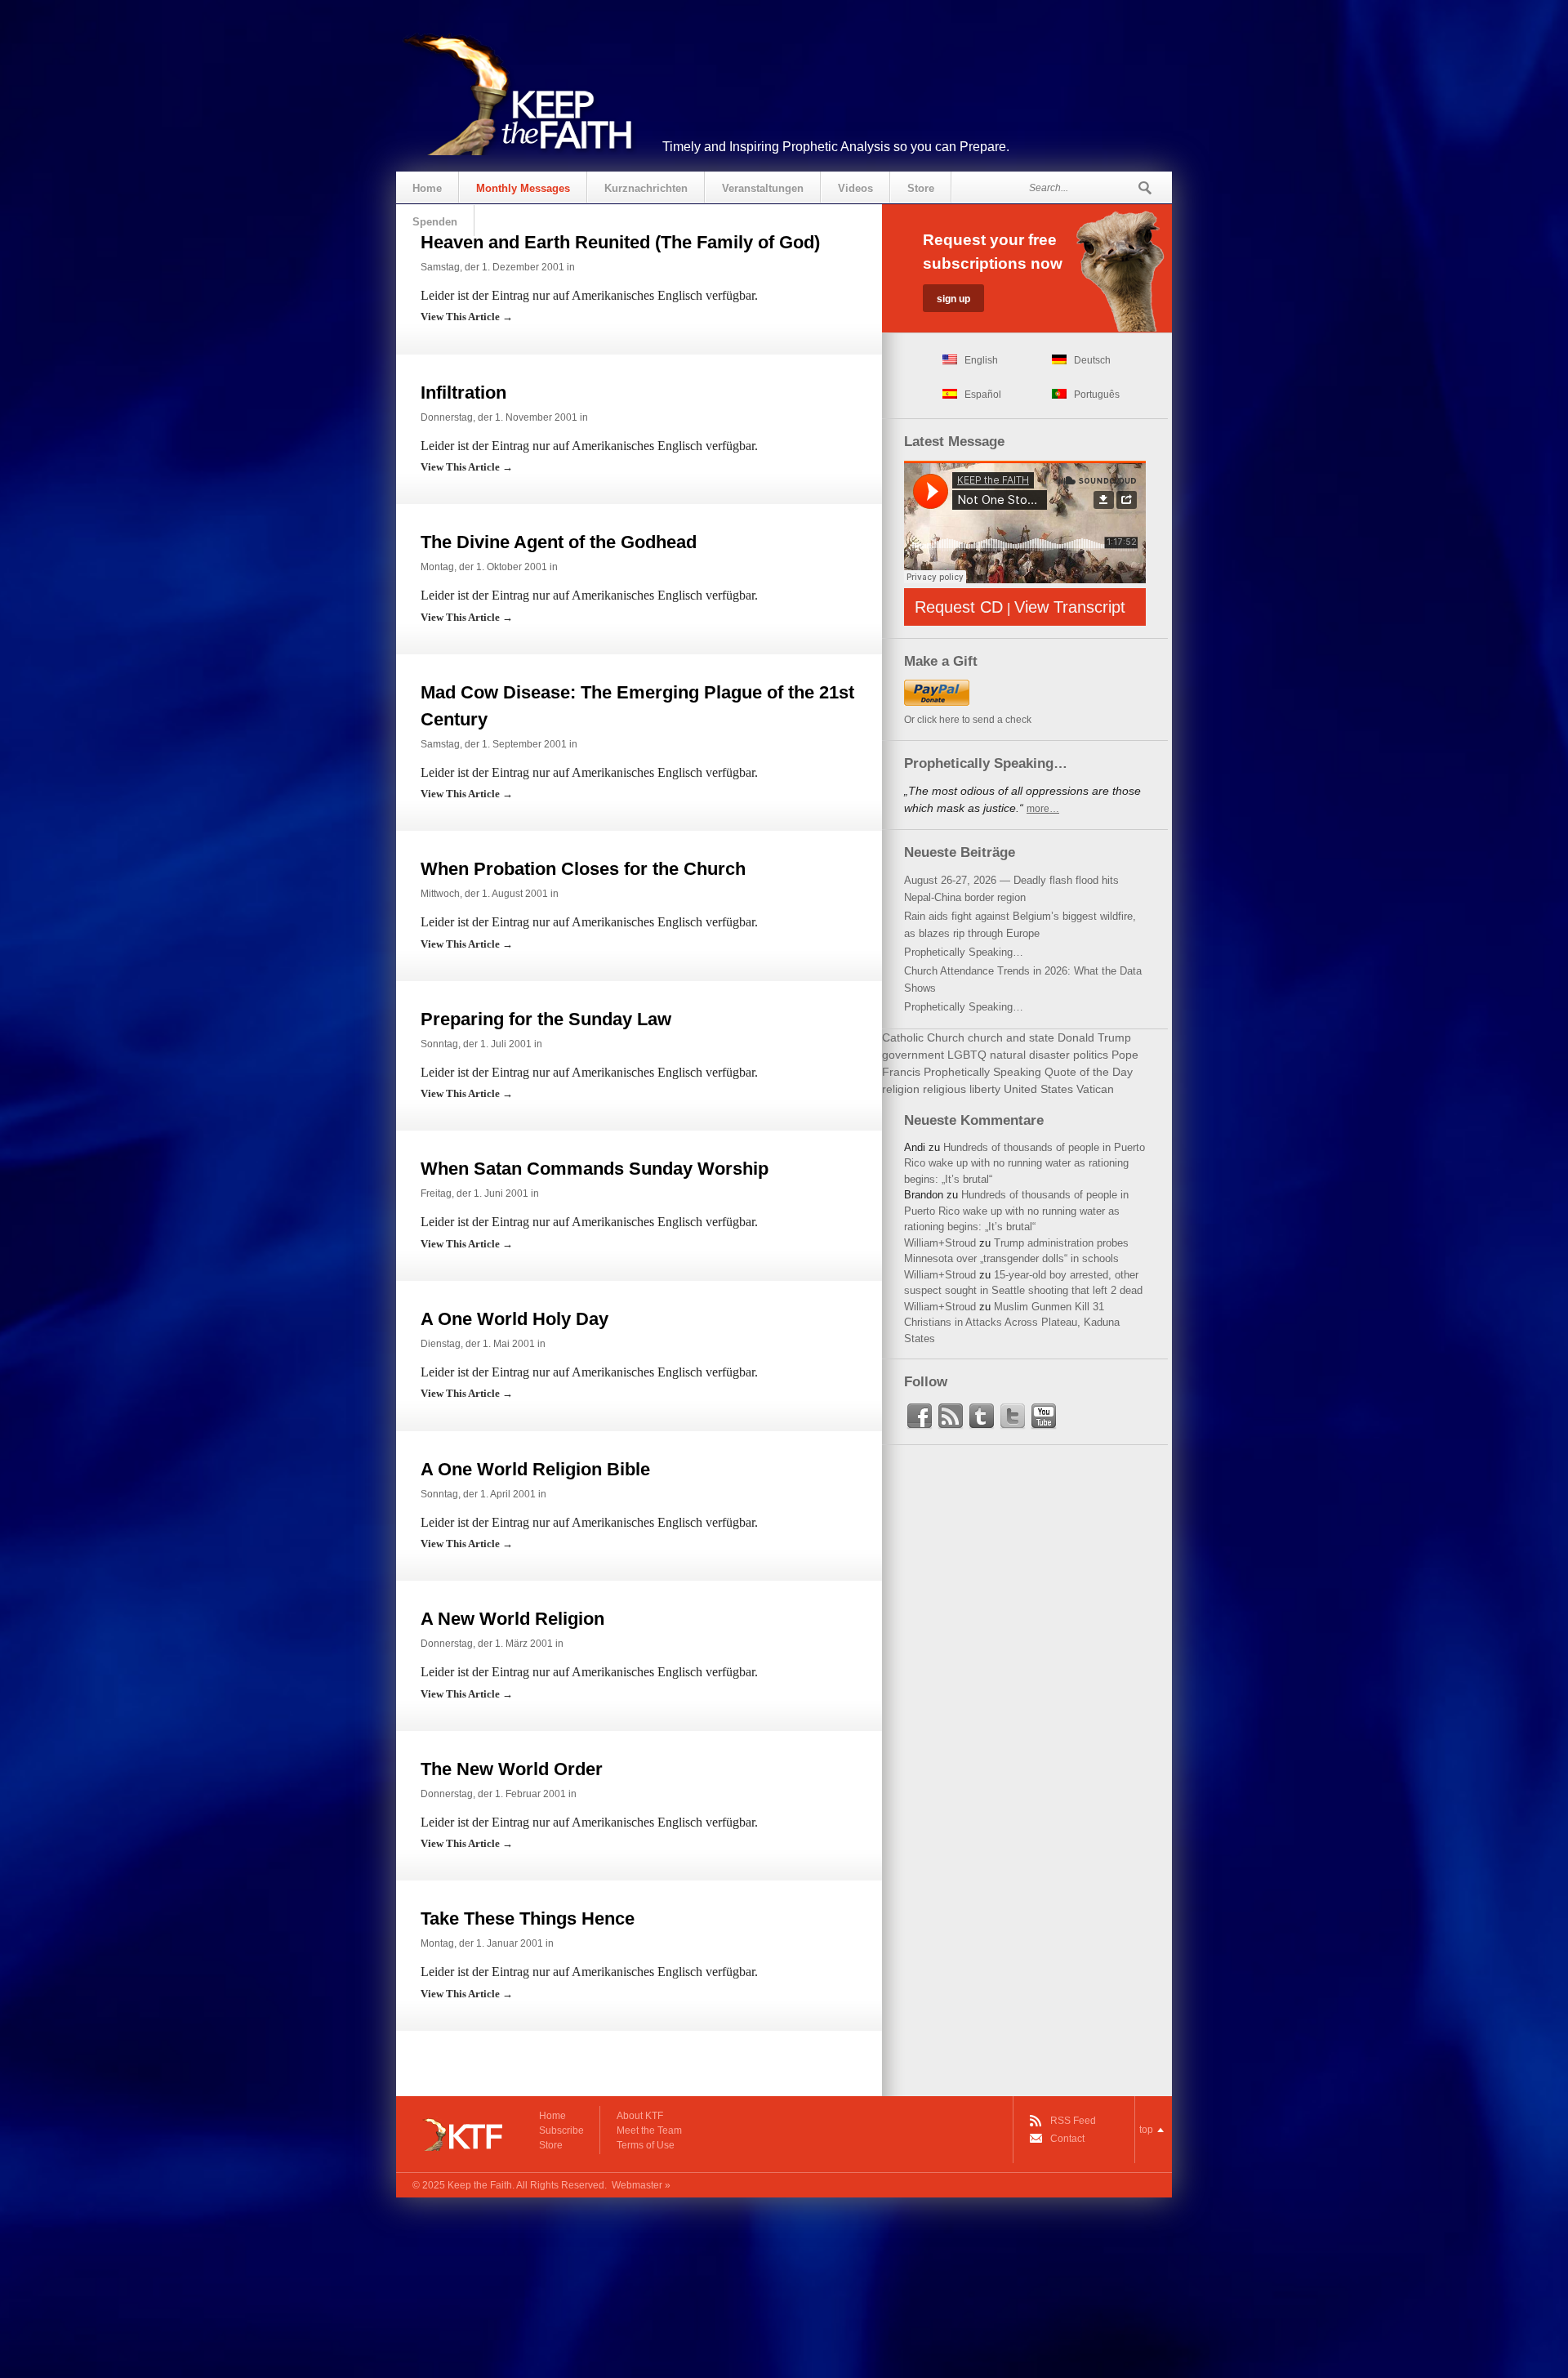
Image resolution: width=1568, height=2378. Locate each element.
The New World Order (512, 1769)
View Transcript (1070, 607)
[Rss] (951, 1417)
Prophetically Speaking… (964, 952)
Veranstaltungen (763, 188)
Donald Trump (1094, 1037)
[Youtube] (1044, 1417)
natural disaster (1030, 1055)
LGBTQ (967, 1055)
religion (901, 1089)
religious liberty (962, 1089)
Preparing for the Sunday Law (546, 1019)
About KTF (640, 2116)
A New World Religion (512, 1619)
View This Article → (467, 317)
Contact (1067, 2139)
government (913, 1055)
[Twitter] (1013, 1417)
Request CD (959, 607)
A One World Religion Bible (535, 1469)
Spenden (435, 222)
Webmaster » (641, 2185)
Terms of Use (646, 2145)
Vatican (1095, 1089)
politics (1091, 1055)
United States (1038, 1089)
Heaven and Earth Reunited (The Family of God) (620, 242)
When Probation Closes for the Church (583, 869)
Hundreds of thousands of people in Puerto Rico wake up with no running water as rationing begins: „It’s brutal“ (1025, 1163)
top (1146, 2130)
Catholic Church (923, 1037)
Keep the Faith (480, 2185)
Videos (855, 188)
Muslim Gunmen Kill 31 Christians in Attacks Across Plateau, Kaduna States (1012, 1323)
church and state (1011, 1037)
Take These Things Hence (528, 1918)
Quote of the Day (1089, 1072)
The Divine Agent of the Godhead (559, 542)
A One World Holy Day (514, 1319)
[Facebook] (920, 1417)
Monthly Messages (523, 188)
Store (921, 188)
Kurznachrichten (646, 188)
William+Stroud (940, 1243)
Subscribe (561, 2130)
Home (427, 188)
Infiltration (463, 393)
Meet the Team (649, 2130)
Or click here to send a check (968, 720)
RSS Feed (1073, 2121)
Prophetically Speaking (982, 1072)
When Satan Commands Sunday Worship (595, 1169)
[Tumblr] (982, 1417)
